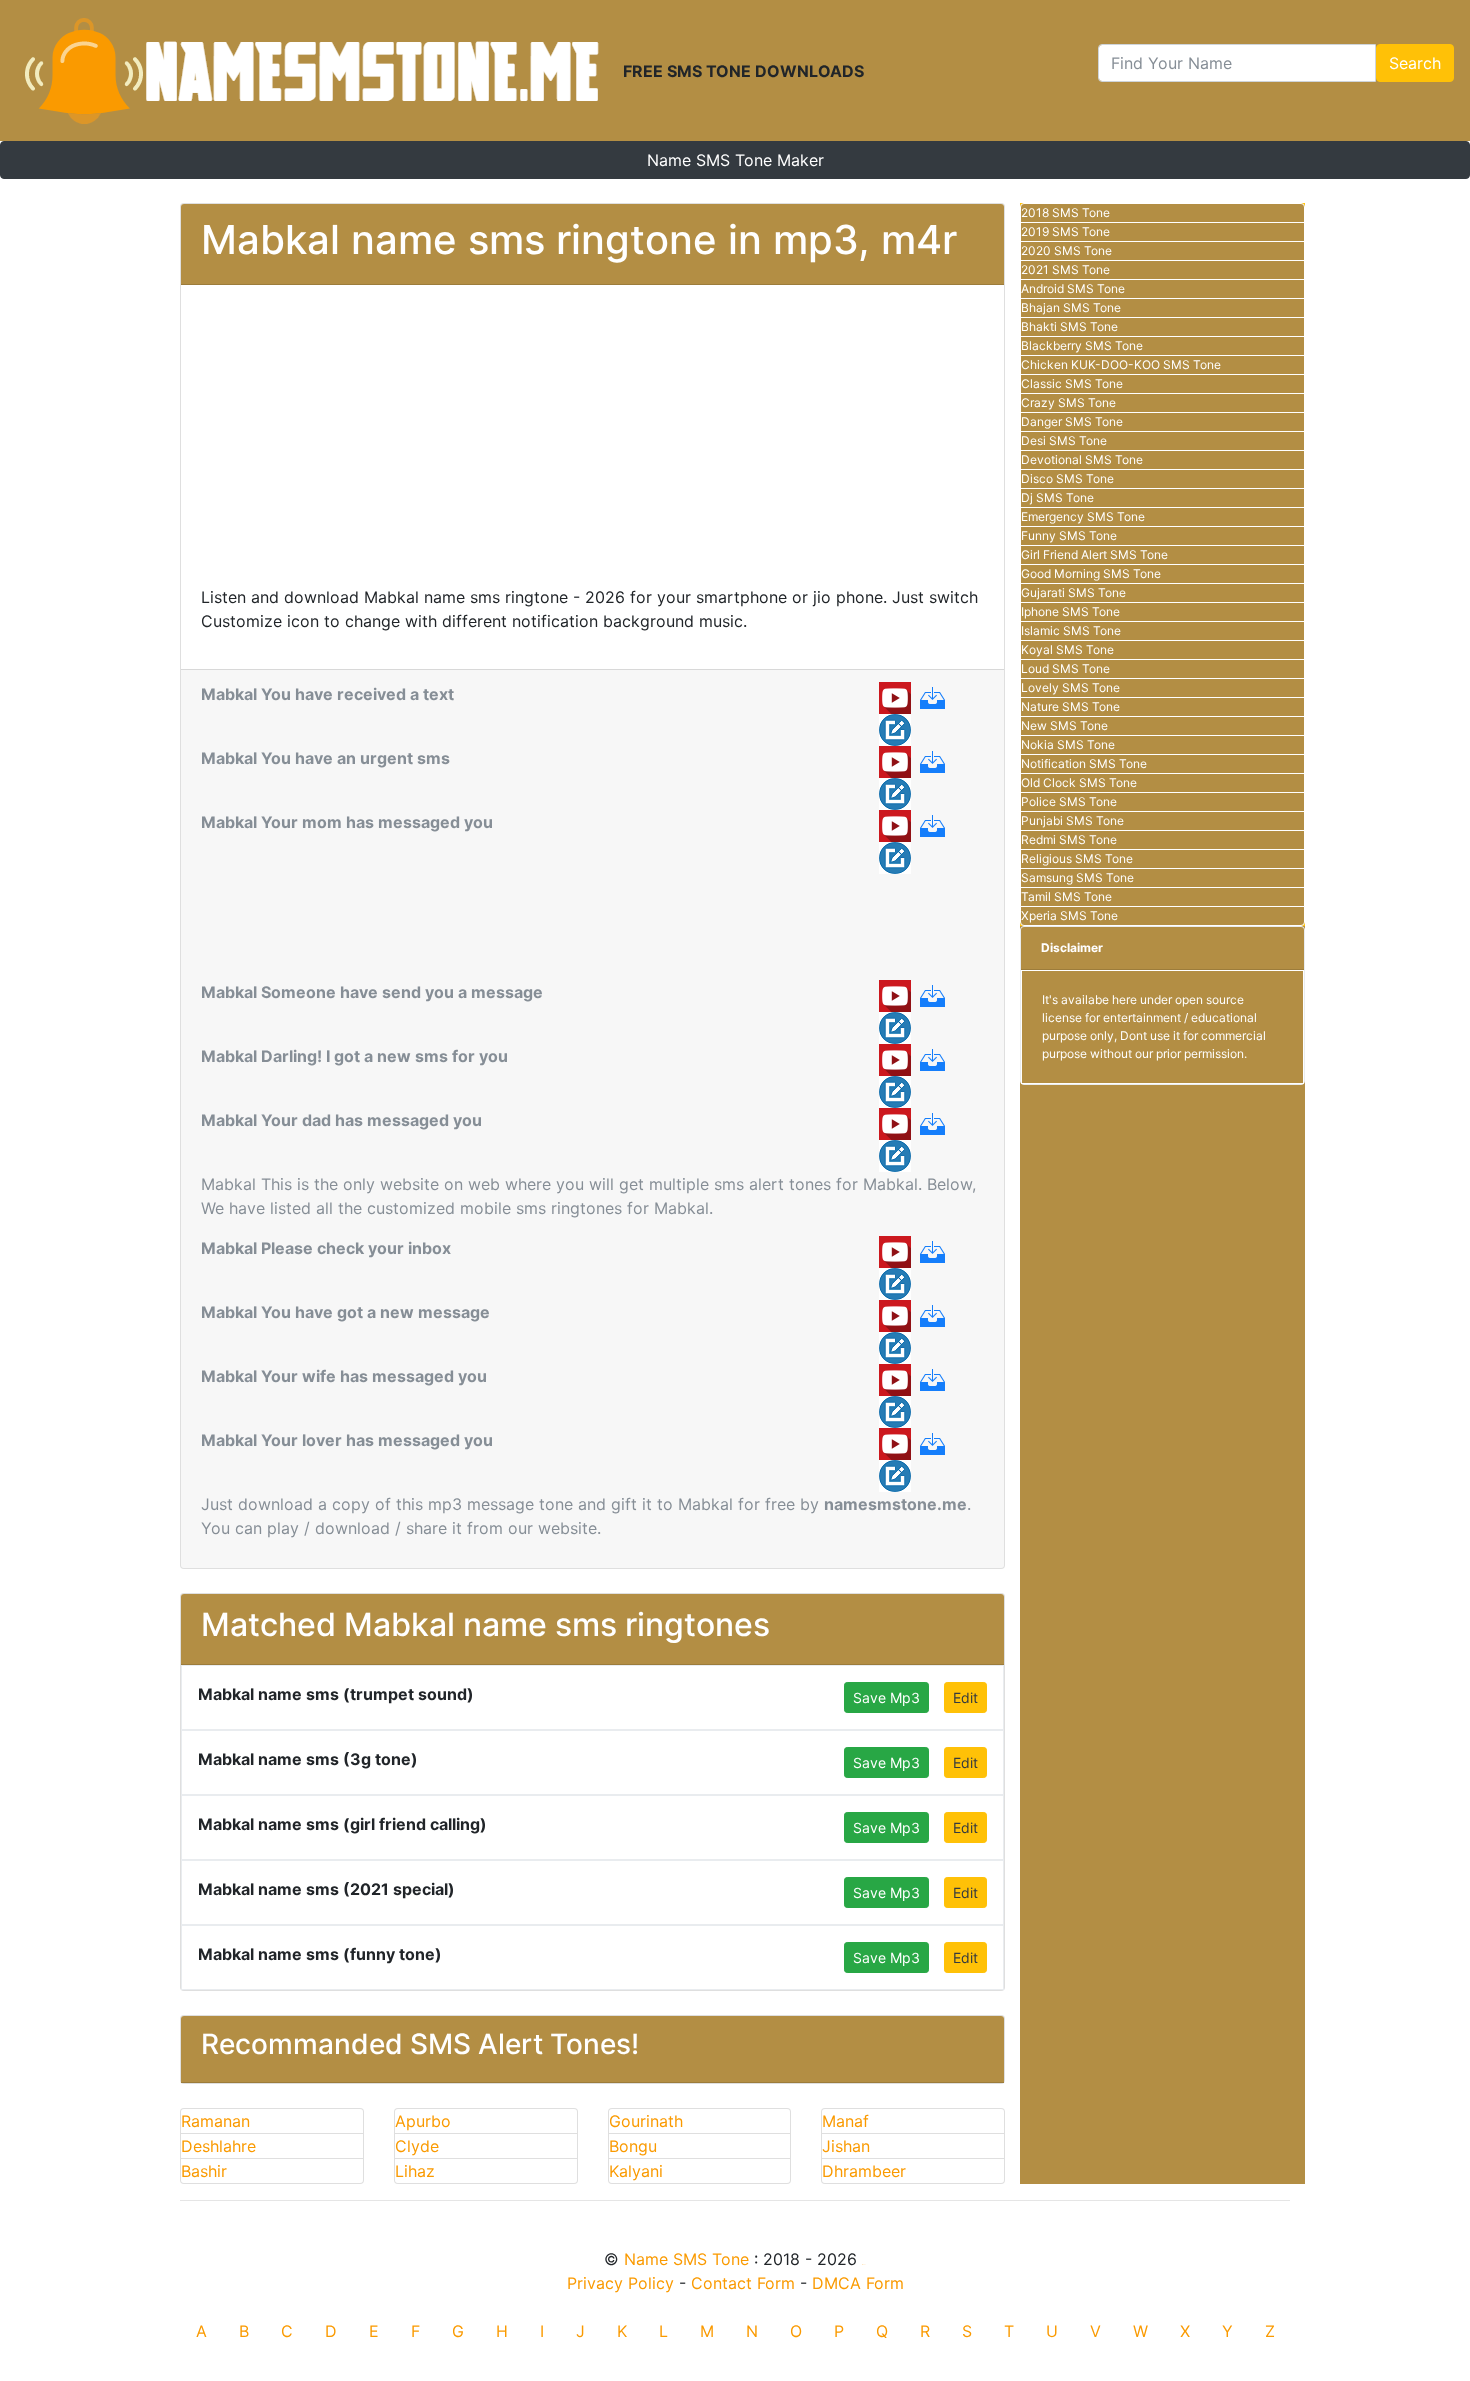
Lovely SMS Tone (1070, 687)
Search (1415, 63)
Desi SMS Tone (1064, 440)
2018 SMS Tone (1065, 212)
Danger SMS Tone (1072, 421)
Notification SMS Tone (1084, 763)
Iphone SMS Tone (1070, 611)
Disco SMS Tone (1067, 478)
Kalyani (636, 2171)
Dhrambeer (864, 2171)
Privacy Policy (620, 2283)
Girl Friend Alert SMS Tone (1094, 554)
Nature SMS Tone (1070, 706)
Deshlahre (218, 2146)
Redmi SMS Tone (1069, 839)
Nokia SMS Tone (1068, 744)
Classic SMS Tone (1072, 383)
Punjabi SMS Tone (1072, 820)
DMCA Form (858, 2283)
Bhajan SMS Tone (1071, 307)
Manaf (845, 2121)
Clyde (417, 2146)
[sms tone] (311, 70)
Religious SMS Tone (1077, 858)
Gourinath (646, 2121)
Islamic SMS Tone (1071, 630)
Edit (965, 1697)
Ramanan (215, 2121)
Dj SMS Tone (1057, 497)
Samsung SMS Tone (1077, 877)
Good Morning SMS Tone (1091, 573)
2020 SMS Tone (1066, 250)
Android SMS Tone (1073, 288)
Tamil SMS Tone (1066, 896)
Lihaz (415, 2171)
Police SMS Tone (1069, 801)
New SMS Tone (1064, 725)
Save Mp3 (886, 1697)
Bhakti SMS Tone (1069, 326)
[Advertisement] (592, 445)
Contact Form (743, 2283)
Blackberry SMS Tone (1082, 345)
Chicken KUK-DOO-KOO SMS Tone (1121, 364)
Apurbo (423, 2121)
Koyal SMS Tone (1067, 649)
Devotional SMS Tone (1082, 459)
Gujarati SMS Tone (1073, 592)
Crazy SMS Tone (1068, 402)
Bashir (204, 2171)
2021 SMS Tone (1065, 269)
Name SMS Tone (686, 2259)
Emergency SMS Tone (1083, 516)
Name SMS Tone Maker (735, 160)
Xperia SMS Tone (1069, 915)
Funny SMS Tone (1069, 535)
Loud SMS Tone (1065, 668)
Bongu (633, 2146)
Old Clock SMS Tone (1079, 782)
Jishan (846, 2146)
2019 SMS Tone (1065, 231)
